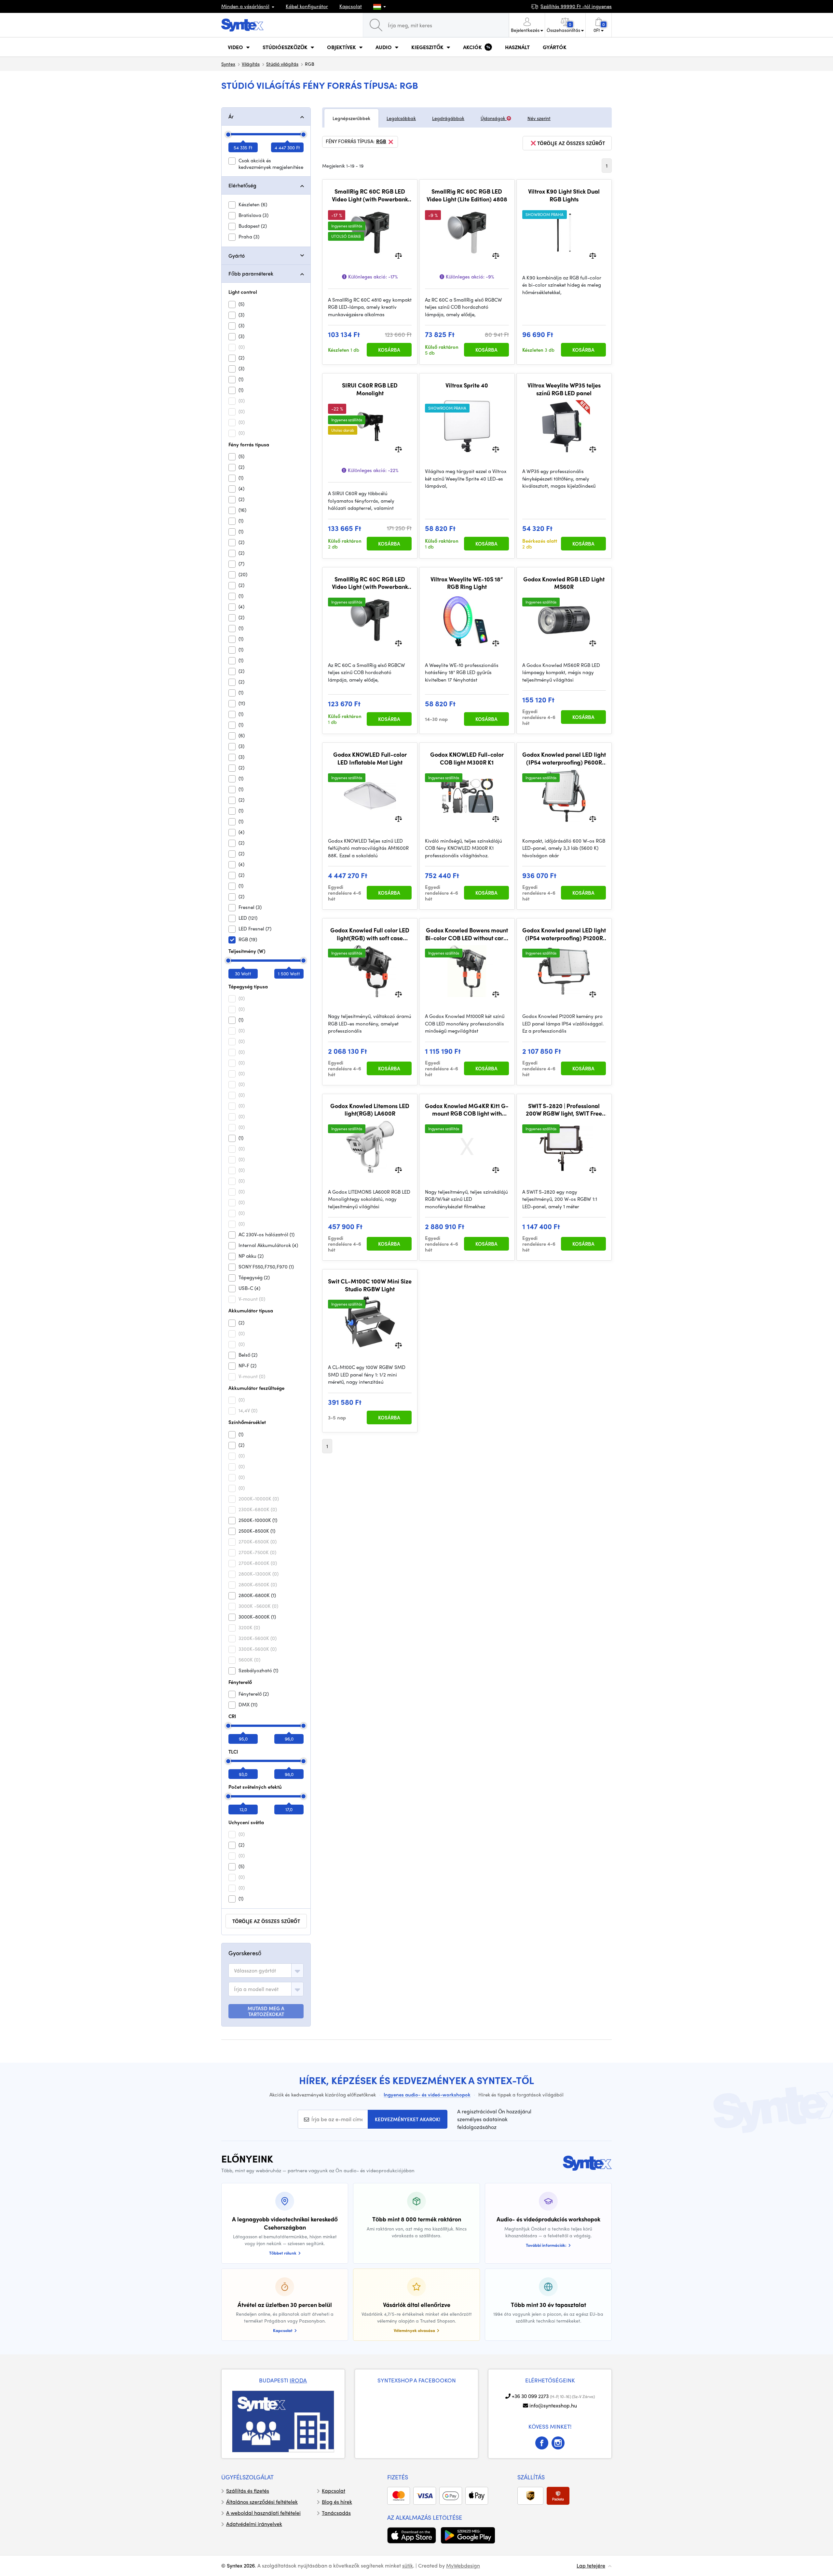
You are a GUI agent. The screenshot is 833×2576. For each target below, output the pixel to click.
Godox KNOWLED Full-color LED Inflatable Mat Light (370, 758)
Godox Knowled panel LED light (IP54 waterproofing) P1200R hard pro (564, 934)
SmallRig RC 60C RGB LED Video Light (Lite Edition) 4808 (467, 195)
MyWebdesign (463, 2565)
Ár (231, 116)
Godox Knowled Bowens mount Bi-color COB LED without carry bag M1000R (467, 934)
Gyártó (237, 256)
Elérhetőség (242, 185)
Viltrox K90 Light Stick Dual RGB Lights (564, 195)
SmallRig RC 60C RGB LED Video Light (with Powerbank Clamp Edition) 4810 (370, 195)
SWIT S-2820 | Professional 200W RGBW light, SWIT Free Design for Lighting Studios (564, 1110)
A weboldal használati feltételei (263, 2513)
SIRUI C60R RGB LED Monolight (370, 389)
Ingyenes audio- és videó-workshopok (427, 2095)
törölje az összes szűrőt (266, 1921)
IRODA (298, 2380)
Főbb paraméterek (251, 273)
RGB (381, 142)
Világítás (251, 64)
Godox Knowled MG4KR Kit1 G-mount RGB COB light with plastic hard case (467, 1110)
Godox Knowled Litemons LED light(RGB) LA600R (370, 1110)
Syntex (228, 64)
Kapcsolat (351, 6)
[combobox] (266, 1971)
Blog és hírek (337, 2502)
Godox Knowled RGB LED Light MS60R (564, 583)
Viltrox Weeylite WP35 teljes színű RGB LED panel (564, 389)
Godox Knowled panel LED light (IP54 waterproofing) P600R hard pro (564, 758)
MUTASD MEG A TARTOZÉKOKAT (266, 2011)
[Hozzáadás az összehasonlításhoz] (398, 255)
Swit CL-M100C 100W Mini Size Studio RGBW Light (370, 1285)
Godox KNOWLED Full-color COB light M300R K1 (467, 758)
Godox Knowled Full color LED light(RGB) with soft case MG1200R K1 (370, 934)
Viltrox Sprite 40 (467, 385)
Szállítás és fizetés (248, 2491)
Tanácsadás (336, 2513)
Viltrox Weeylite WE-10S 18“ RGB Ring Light (467, 583)
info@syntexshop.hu (553, 2405)
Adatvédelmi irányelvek (254, 2524)
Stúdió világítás (282, 64)
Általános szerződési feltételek (262, 2502)
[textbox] (255, 1971)
